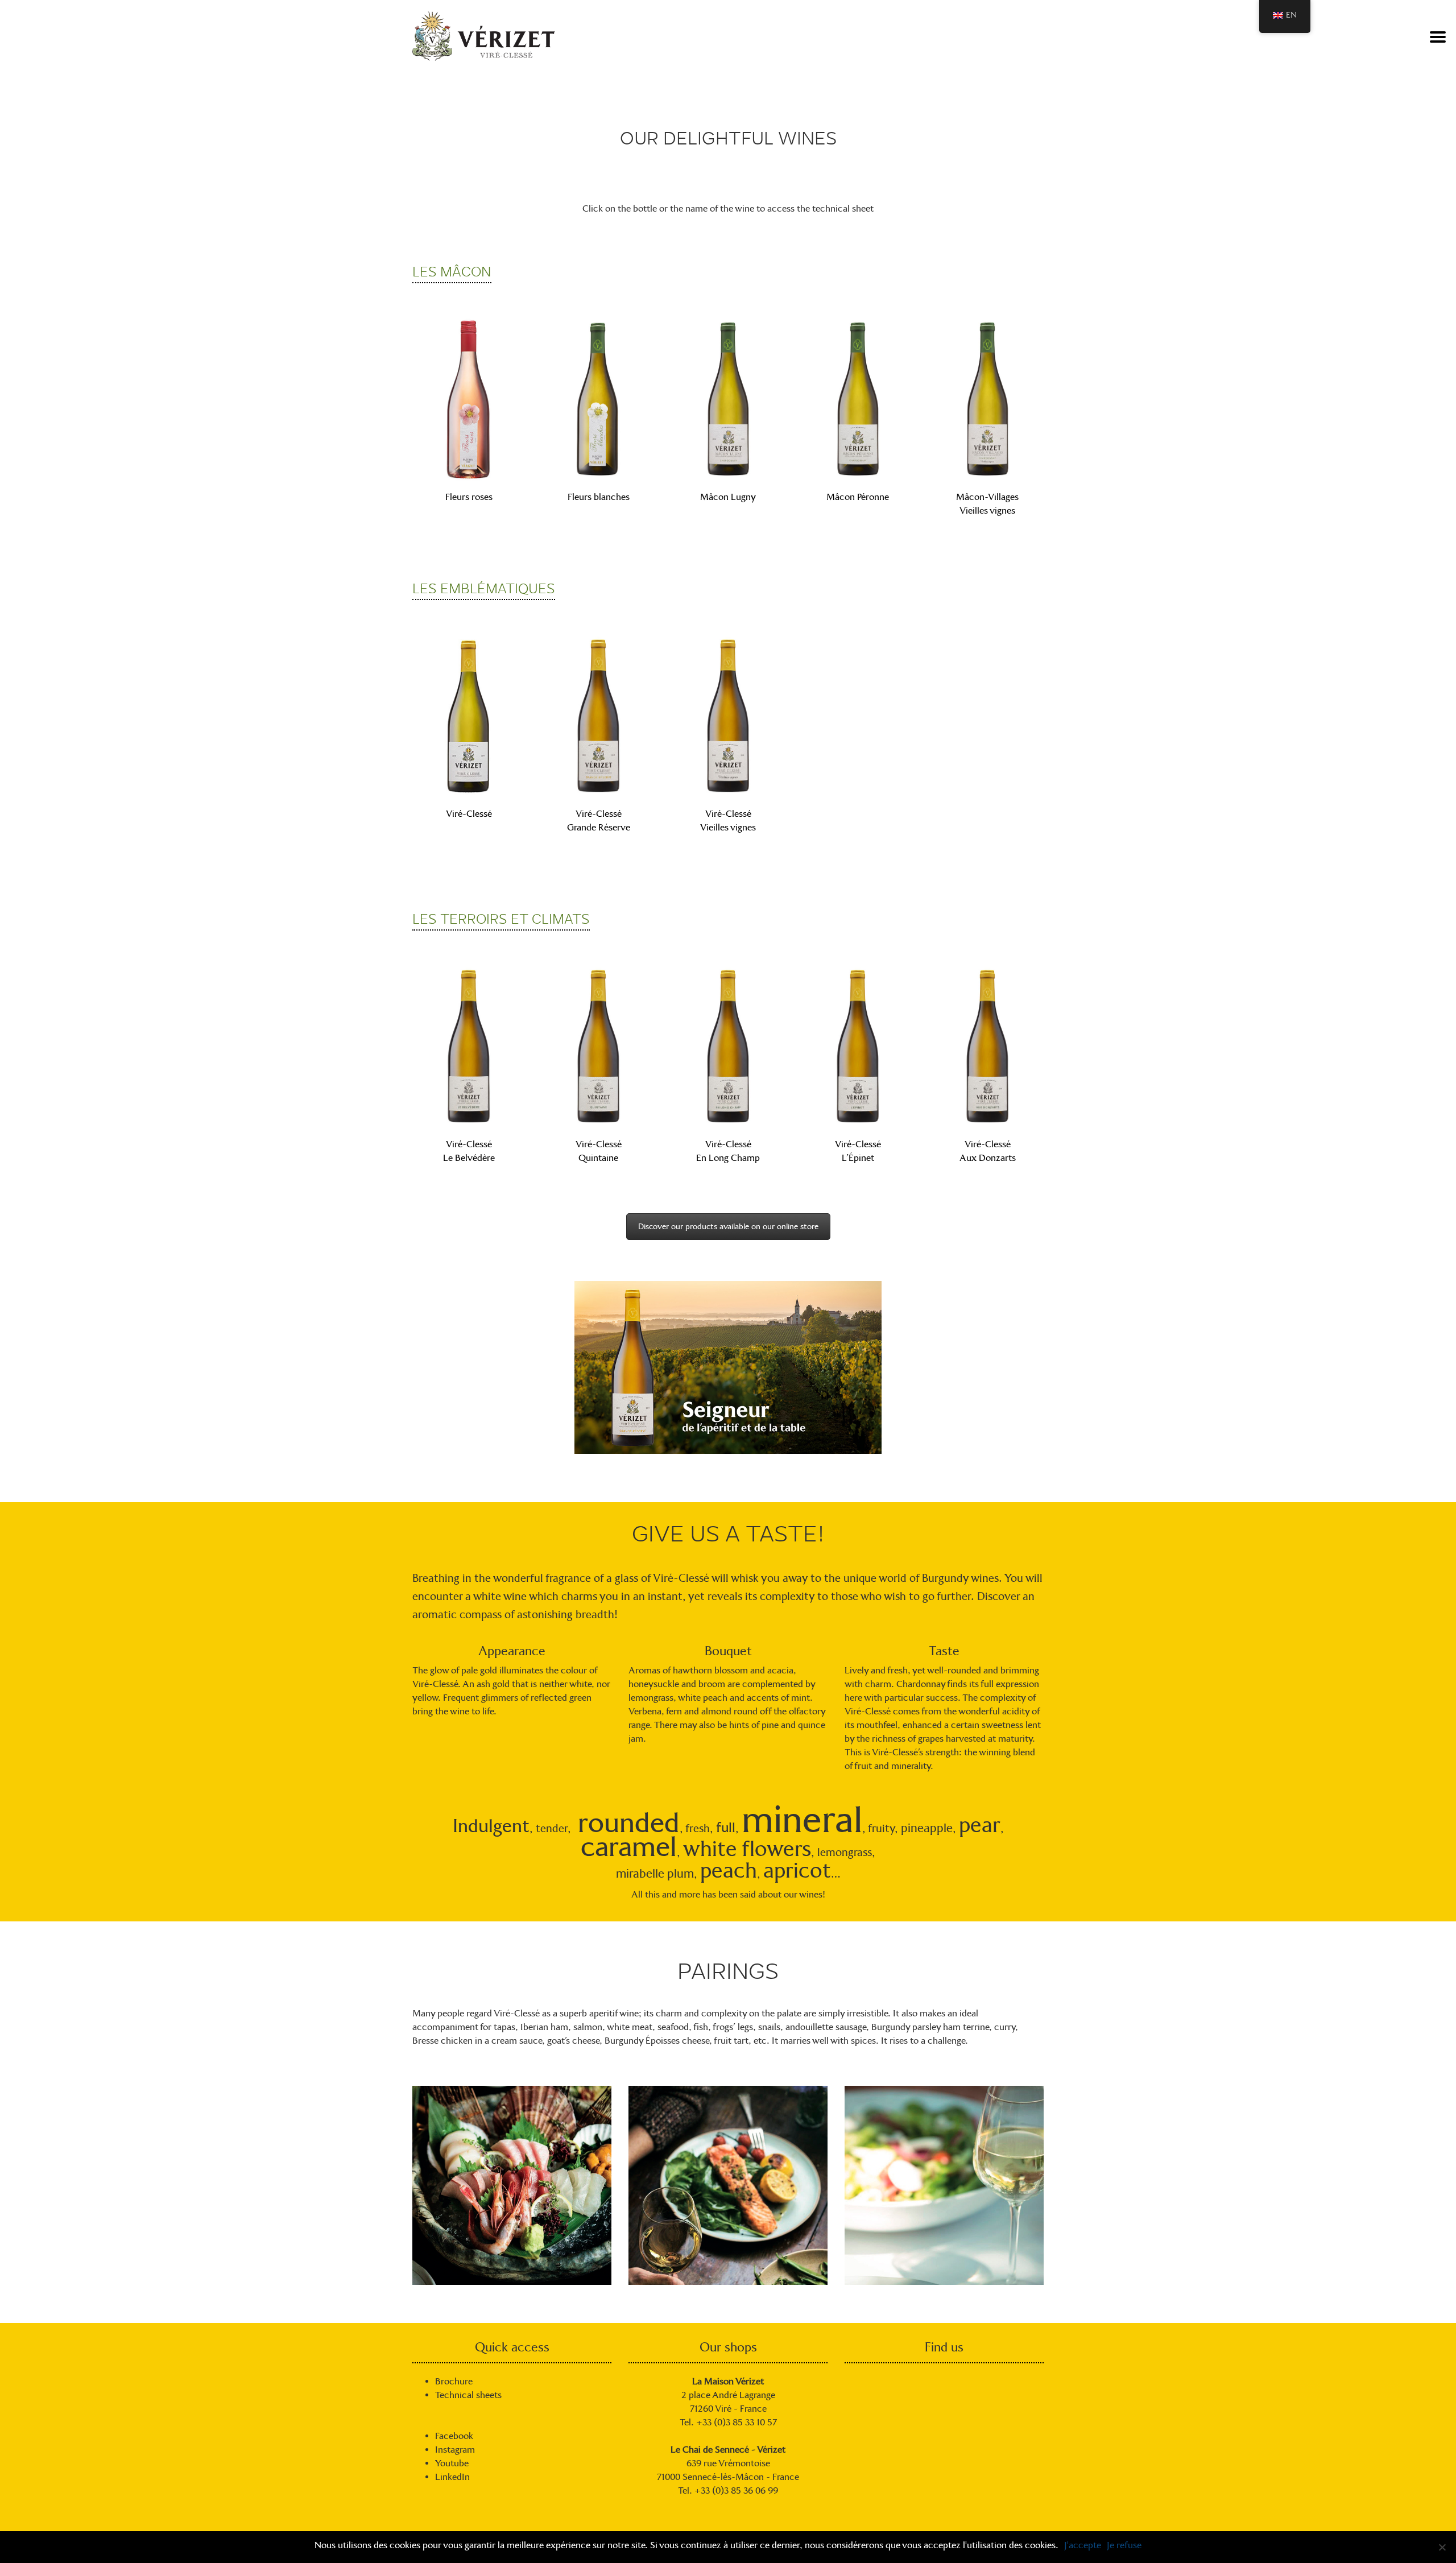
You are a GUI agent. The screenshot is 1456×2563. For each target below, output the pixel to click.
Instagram (455, 2450)
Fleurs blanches (599, 497)
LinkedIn (452, 2477)
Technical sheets (468, 2395)
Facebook (454, 2436)
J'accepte (1083, 2545)
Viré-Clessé (469, 814)
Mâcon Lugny (728, 497)
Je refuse (1124, 2545)
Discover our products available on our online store (728, 1227)
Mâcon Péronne (858, 497)
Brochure (454, 2381)
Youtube (452, 2463)
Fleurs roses (469, 497)
